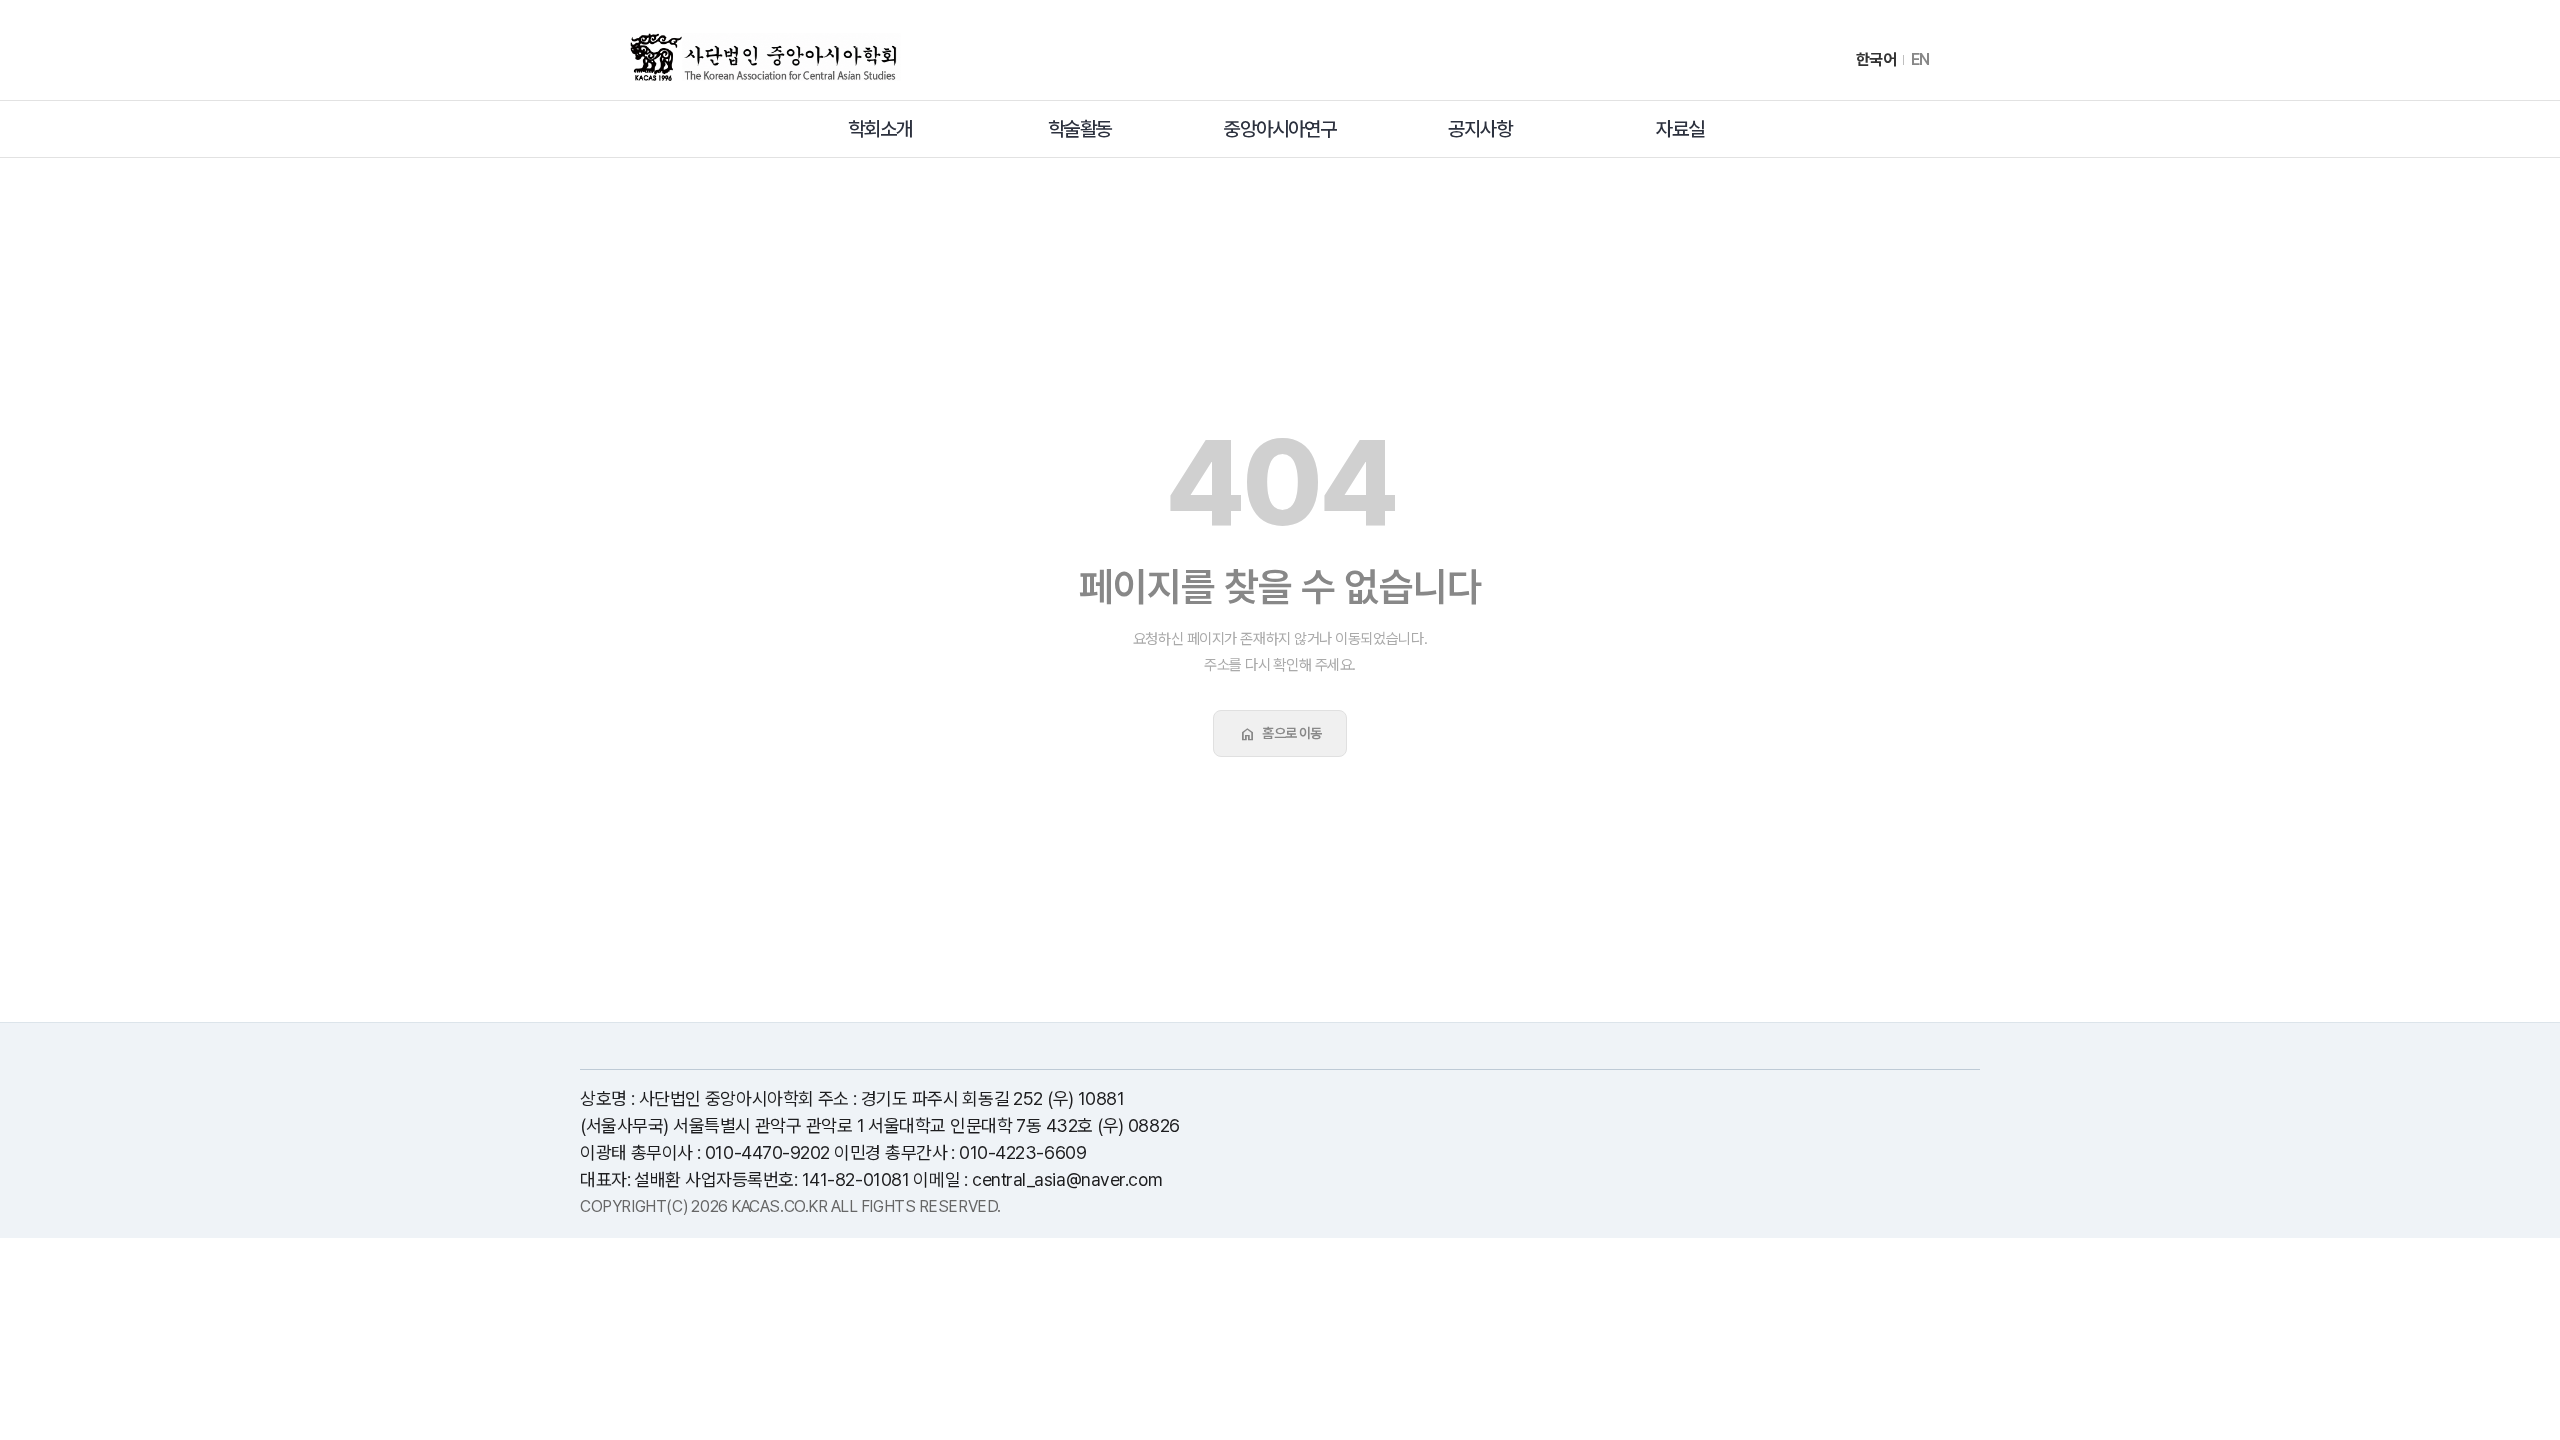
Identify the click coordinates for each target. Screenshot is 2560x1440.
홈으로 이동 (1280, 734)
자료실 (1680, 129)
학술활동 (1080, 129)
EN (1920, 60)
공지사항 (1480, 129)
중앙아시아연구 (1280, 129)
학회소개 (880, 129)
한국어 (1876, 60)
